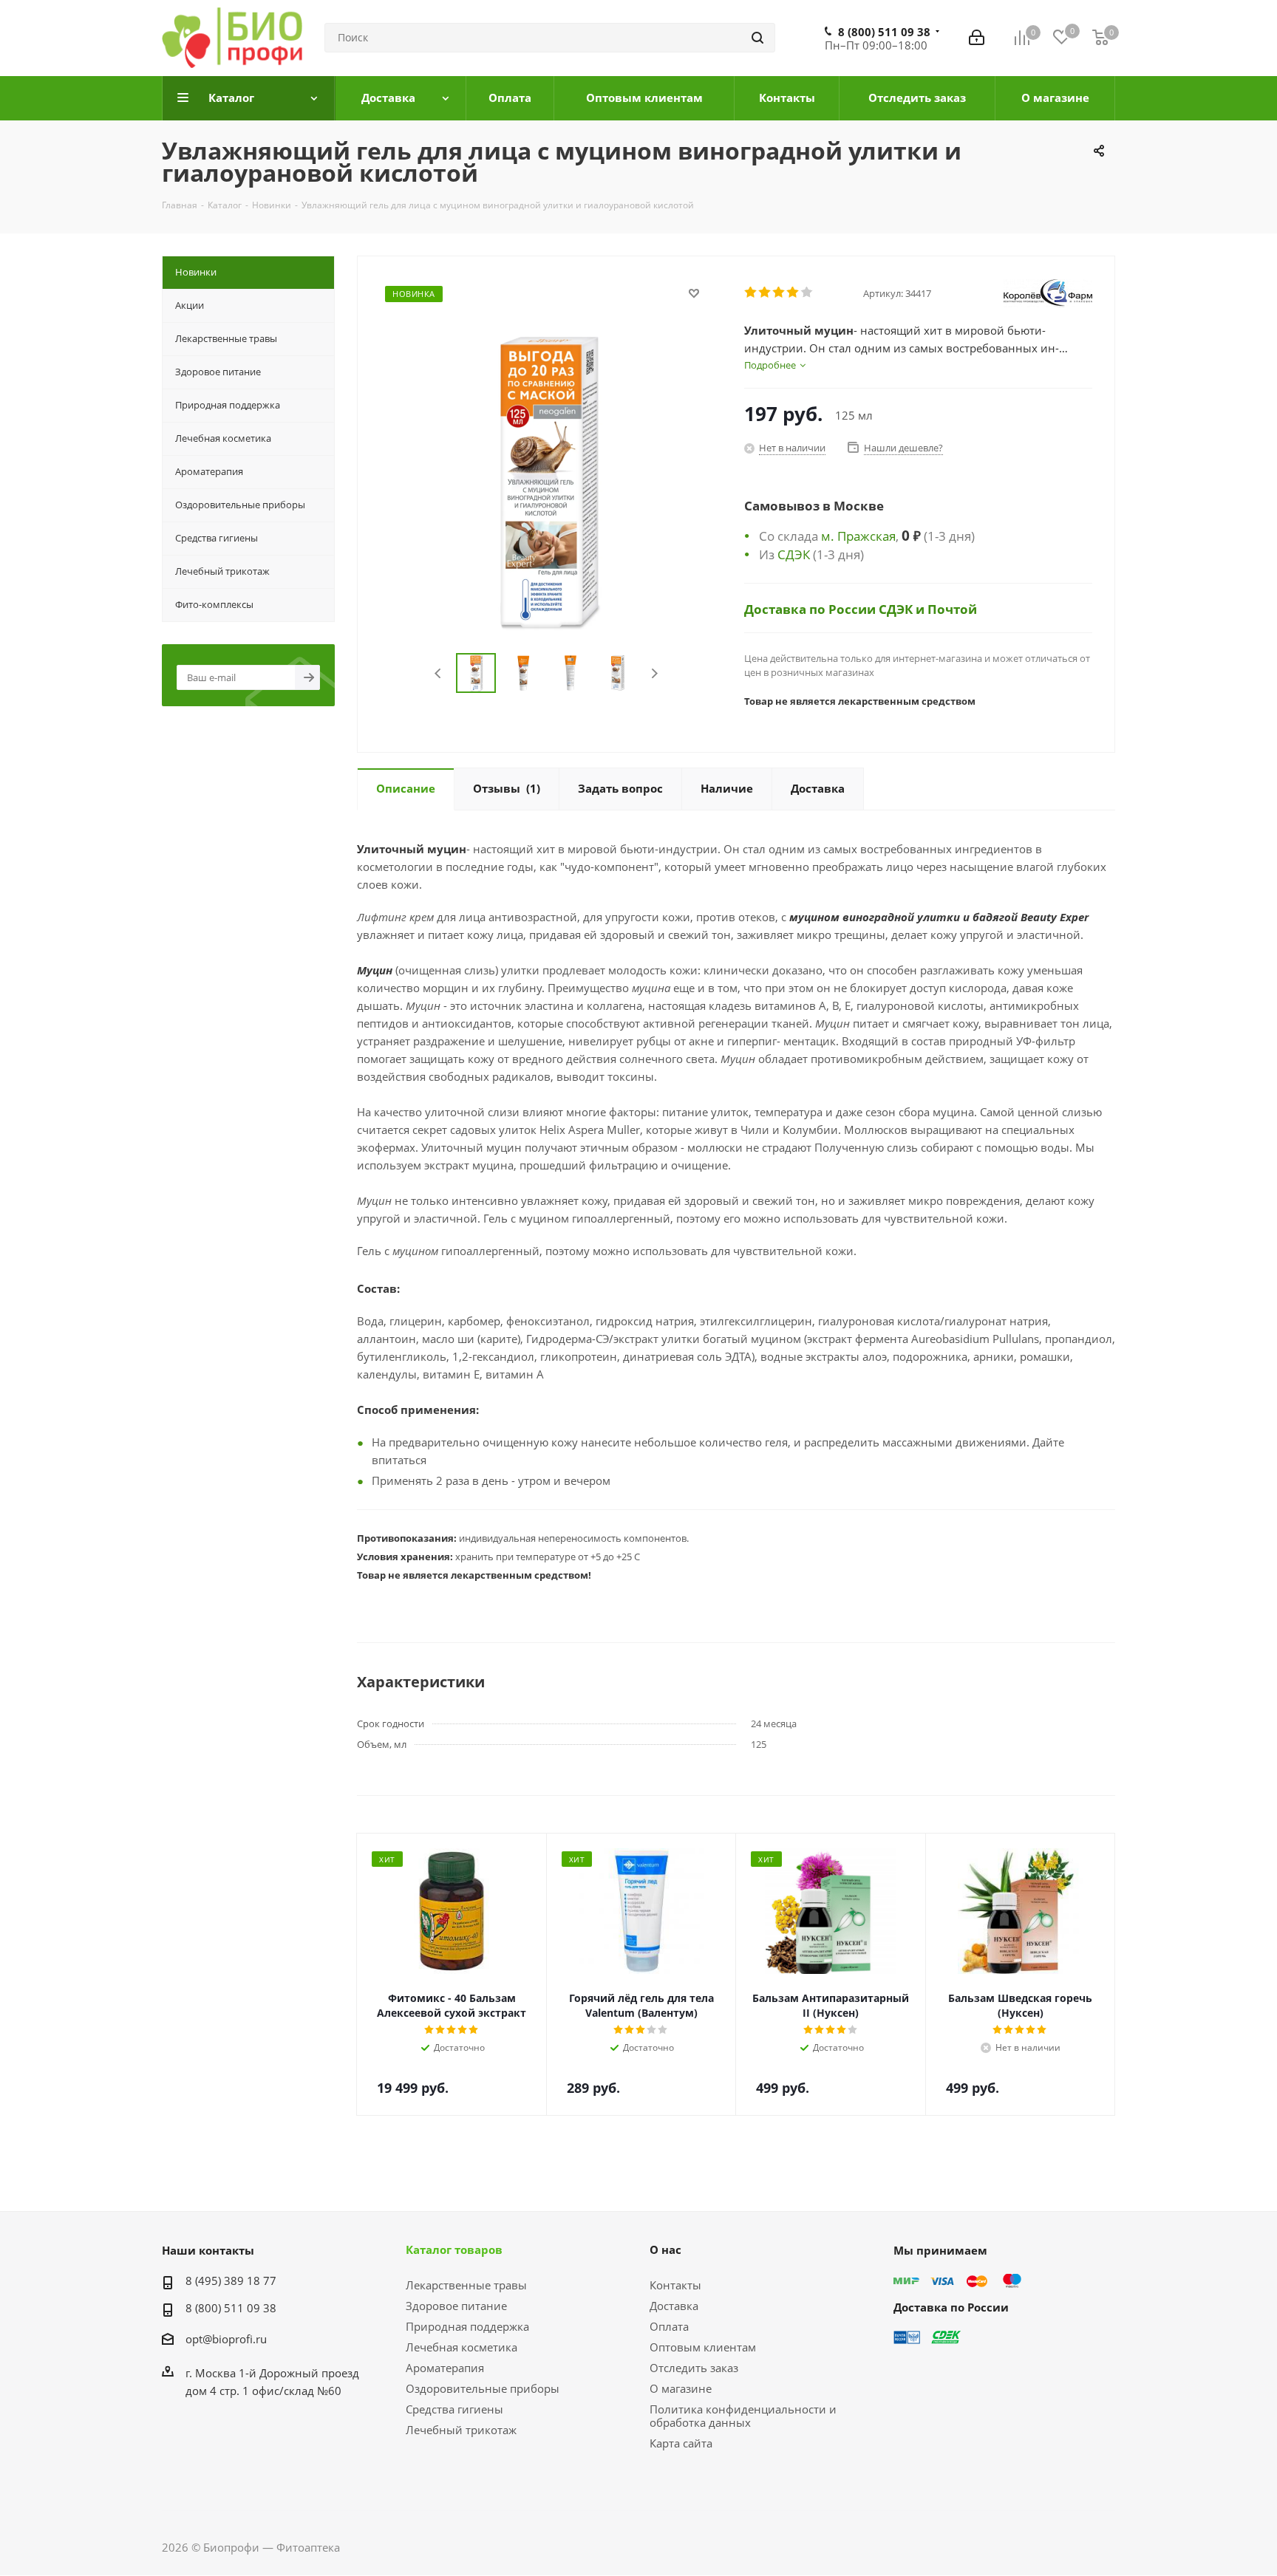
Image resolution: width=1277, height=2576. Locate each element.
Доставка (674, 2306)
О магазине (681, 2388)
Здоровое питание (456, 2306)
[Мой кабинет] (977, 38)
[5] (807, 293)
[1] (751, 293)
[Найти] (757, 38)
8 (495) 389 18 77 (231, 2281)
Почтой (952, 609)
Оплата (669, 2326)
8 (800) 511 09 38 (884, 32)
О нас (665, 2249)
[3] (779, 293)
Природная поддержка (467, 2326)
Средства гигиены (454, 2409)
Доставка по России (811, 609)
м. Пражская (858, 536)
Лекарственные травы (466, 2285)
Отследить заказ (694, 2368)
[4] (793, 293)
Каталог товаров (454, 2249)
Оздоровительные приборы (483, 2388)
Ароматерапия (445, 2368)
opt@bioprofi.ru (226, 2339)
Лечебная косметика (462, 2347)
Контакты (675, 2285)
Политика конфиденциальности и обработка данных (743, 2416)
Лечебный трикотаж (461, 2430)
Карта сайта (681, 2443)
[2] (765, 293)
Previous (439, 673)
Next (654, 673)
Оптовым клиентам (703, 2347)
